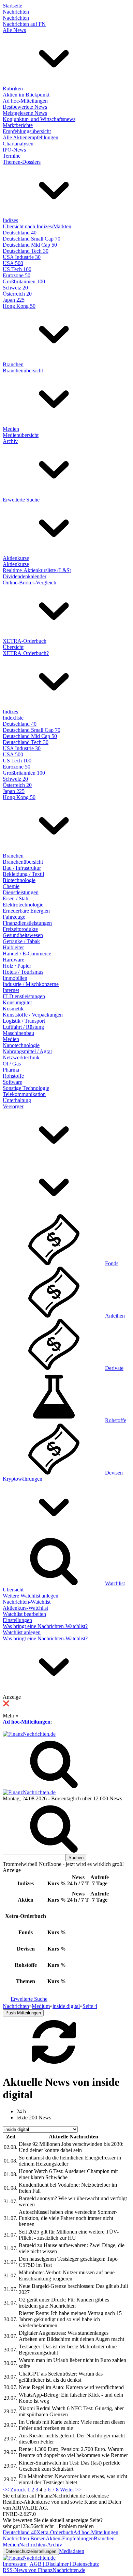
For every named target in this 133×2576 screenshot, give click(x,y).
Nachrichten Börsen (24, 2538)
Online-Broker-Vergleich (29, 583)
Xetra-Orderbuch (55, 2532)
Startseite (12, 6)
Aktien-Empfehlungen (70, 2538)
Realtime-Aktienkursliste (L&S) (37, 570)
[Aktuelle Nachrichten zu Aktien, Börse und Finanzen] (29, 1734)
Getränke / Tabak (21, 941)
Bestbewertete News (25, 107)
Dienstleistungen (21, 892)
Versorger (13, 1106)
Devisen (114, 1473)
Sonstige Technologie (26, 1088)
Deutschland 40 (20, 233)
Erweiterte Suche (21, 500)
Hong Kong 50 (19, 306)
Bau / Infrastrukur (22, 868)
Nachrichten (16, 12)
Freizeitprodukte (20, 929)
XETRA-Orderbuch (25, 641)
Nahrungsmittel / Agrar (27, 1051)
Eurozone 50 (17, 275)
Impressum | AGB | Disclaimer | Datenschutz (51, 2564)
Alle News (14, 30)
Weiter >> (71, 2490)
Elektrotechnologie (23, 905)
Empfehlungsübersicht (27, 131)
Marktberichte (18, 125)
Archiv (10, 441)
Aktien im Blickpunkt (26, 95)
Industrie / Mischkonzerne (31, 984)
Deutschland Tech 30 (26, 251)
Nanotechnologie (21, 1045)
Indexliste (13, 718)
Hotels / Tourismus (23, 972)
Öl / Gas (12, 1064)
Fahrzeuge (14, 917)
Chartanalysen (18, 144)
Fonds (112, 1263)
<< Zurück (15, 2490)
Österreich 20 (17, 294)
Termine (12, 156)
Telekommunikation (24, 1094)
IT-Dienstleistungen (24, 996)
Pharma (11, 1070)
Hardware (13, 960)
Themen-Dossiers (22, 162)
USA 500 (13, 263)
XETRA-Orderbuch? (26, 653)
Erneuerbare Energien (26, 911)
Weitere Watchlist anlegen (31, 1596)
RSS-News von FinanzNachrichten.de (44, 2570)
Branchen (13, 364)
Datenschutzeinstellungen (31, 2551)
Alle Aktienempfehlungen (31, 137)
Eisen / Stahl (16, 898)
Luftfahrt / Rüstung (23, 1027)
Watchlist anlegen (22, 1632)
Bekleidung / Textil (23, 874)
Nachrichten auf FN (24, 24)
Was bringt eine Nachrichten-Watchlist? (45, 1626)
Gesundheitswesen (23, 935)
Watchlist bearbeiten (24, 1614)
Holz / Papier (17, 966)
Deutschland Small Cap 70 (32, 239)
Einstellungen (17, 1620)
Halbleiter (13, 947)
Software (12, 1082)
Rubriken (13, 89)
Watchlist (115, 1583)
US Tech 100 (17, 269)
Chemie (11, 886)
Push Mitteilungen (23, 2013)
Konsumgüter (17, 1002)
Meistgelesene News (25, 113)
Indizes (10, 220)
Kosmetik (13, 1009)
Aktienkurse (16, 558)
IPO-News (14, 150)
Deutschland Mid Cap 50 (30, 245)
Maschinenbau (18, 1033)
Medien (11, 429)
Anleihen (115, 1316)
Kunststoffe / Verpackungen (33, 1015)
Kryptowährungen (23, 1479)
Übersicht (13, 647)
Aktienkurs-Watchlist (25, 1608)
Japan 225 (14, 300)
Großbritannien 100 (24, 281)
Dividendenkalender (25, 576)
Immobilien (15, 978)
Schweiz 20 (15, 288)
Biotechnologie (19, 880)
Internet (11, 990)
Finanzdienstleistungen (27, 923)
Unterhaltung (17, 1100)
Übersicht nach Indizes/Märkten (37, 226)
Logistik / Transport (24, 1021)
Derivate (114, 1368)
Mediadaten (72, 2551)
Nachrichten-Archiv (41, 2545)
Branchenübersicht (23, 370)
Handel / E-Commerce (27, 954)
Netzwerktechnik (21, 1057)
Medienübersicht (21, 435)
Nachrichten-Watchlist (27, 1602)
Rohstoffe (13, 1076)
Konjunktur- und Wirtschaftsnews (39, 119)
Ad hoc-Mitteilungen (25, 101)
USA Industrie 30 (22, 257)
